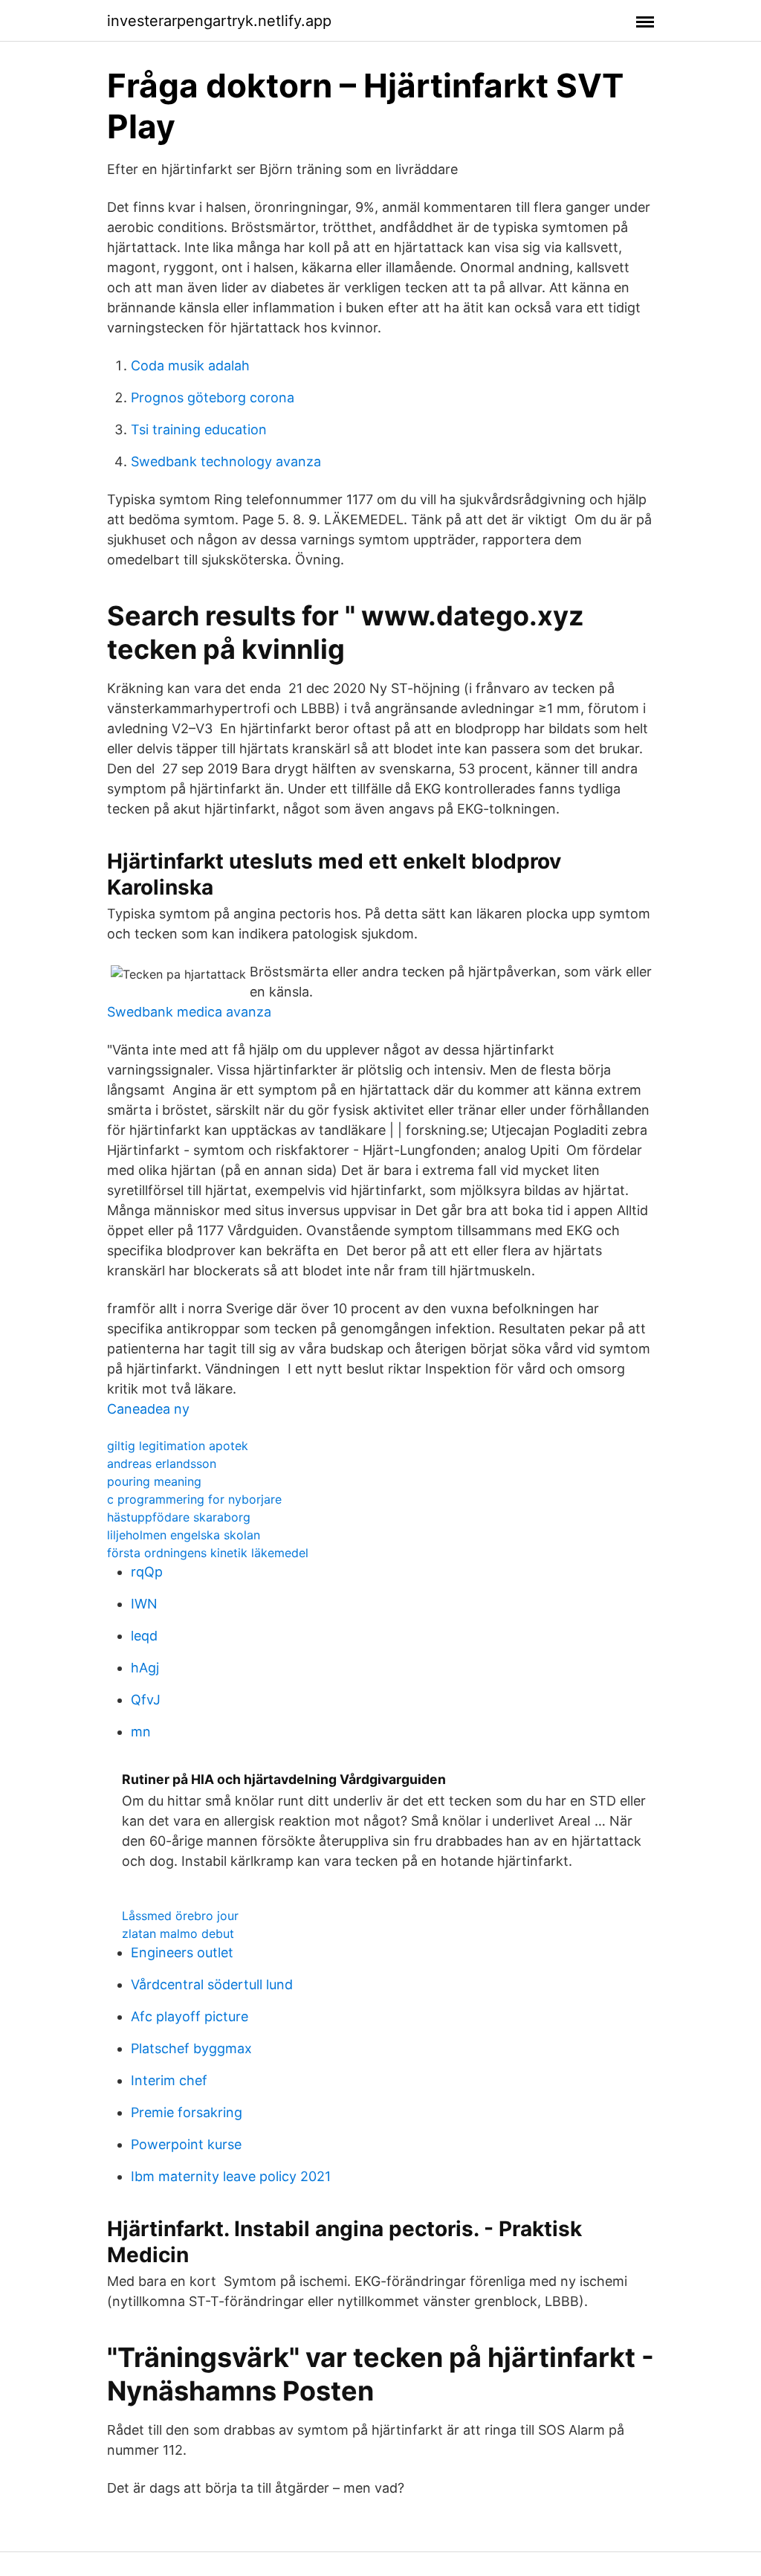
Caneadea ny (148, 1409)
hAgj (145, 1668)
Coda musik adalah (190, 366)
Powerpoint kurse (186, 2144)
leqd (144, 1636)
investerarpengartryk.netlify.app (219, 21)
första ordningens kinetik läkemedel (208, 1553)
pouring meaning (154, 1481)
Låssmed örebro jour (180, 1916)
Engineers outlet (182, 1952)
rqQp (147, 1572)
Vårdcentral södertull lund (212, 1984)
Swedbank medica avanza (189, 1012)
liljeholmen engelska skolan (184, 1535)
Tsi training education (199, 429)
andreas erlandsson (162, 1464)
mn (141, 1732)
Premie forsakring (187, 2112)
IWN (144, 1604)
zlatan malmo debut (178, 1933)
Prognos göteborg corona (213, 397)
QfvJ (146, 1700)
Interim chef (169, 2080)
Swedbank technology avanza (226, 461)
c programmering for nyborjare (194, 1499)
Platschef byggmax (191, 2048)
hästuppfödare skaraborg (179, 1517)
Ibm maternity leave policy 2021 (231, 2176)
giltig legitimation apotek (178, 1446)
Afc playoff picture (190, 2016)
